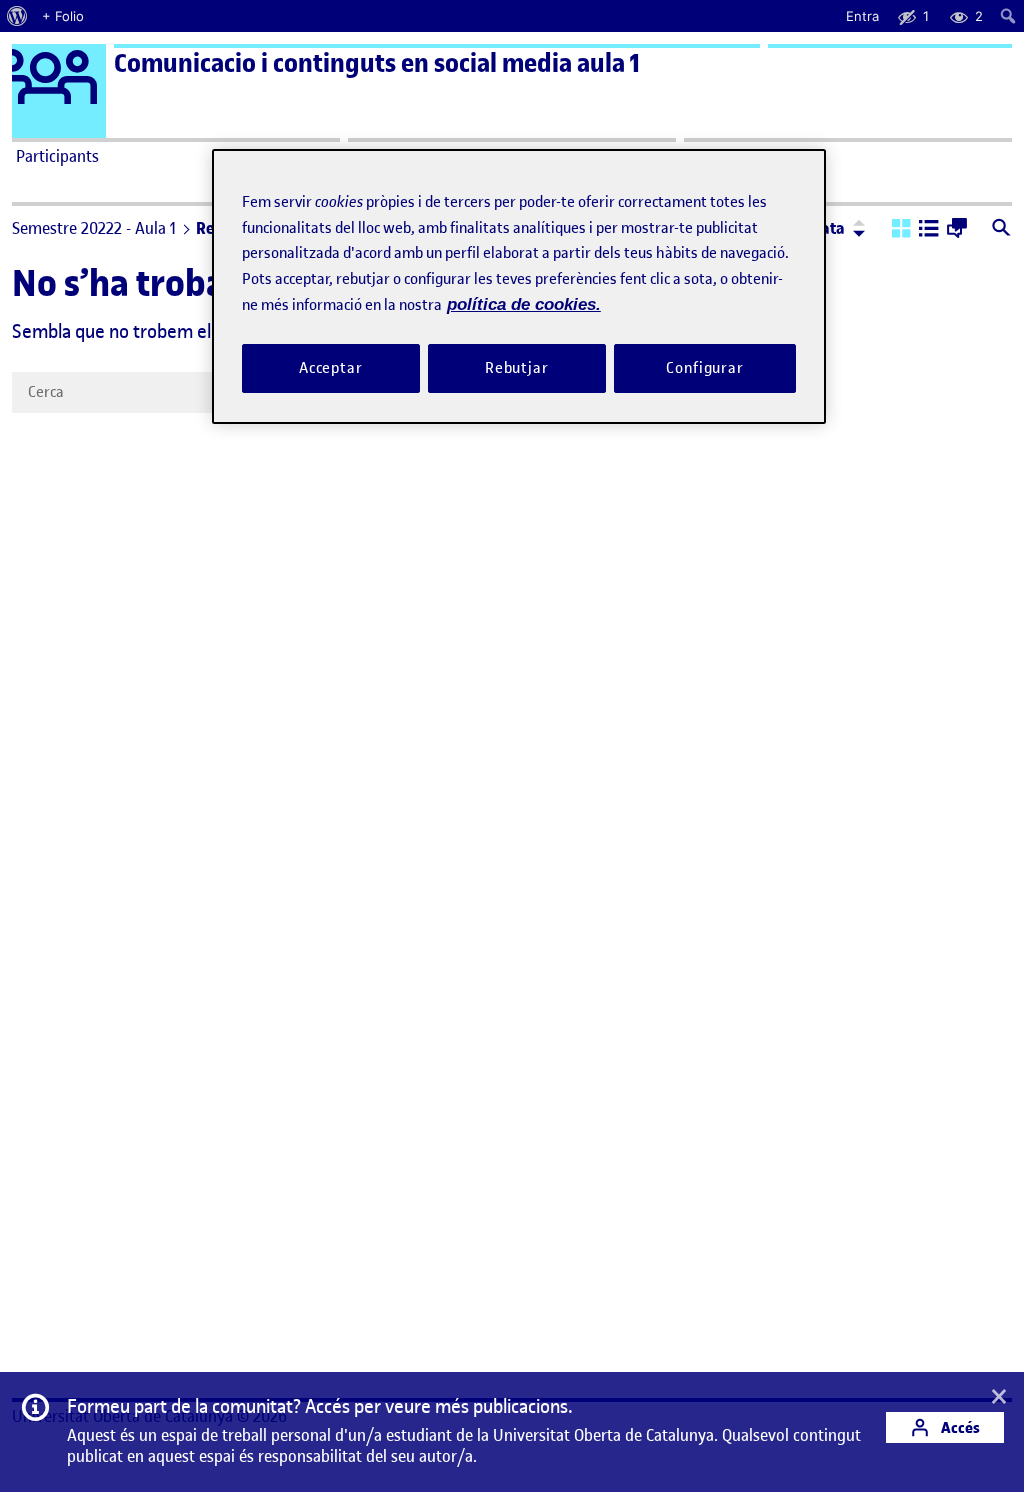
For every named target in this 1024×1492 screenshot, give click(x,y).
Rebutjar (517, 368)
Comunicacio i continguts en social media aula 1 (377, 63)
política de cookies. (524, 304)
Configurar (705, 368)
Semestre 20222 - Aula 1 (94, 228)
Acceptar (331, 368)
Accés (959, 1427)
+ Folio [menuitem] (63, 16)
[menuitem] (17, 16)
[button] (901, 230)
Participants (57, 156)
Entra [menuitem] (862, 16)
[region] (519, 286)
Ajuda (708, 156)
